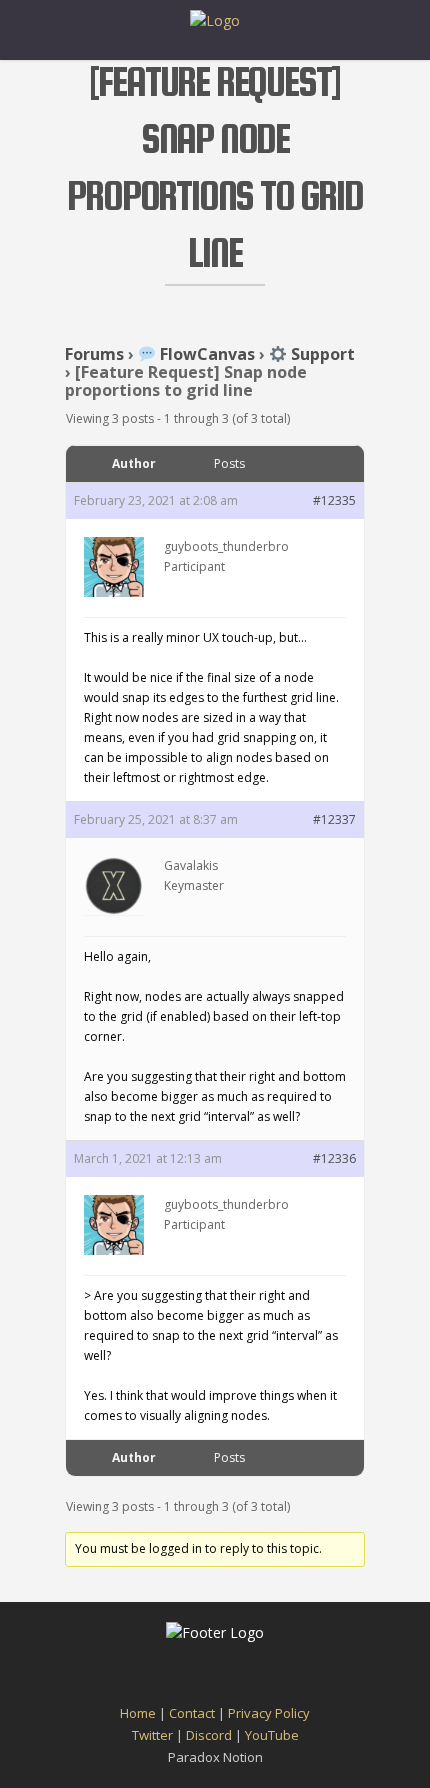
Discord (209, 1735)
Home (138, 1713)
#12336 (334, 1158)
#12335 (334, 500)
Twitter (152, 1735)
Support (321, 354)
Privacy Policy (269, 1713)
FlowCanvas (205, 354)
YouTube (272, 1735)
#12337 (334, 819)
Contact (192, 1713)
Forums (94, 354)
